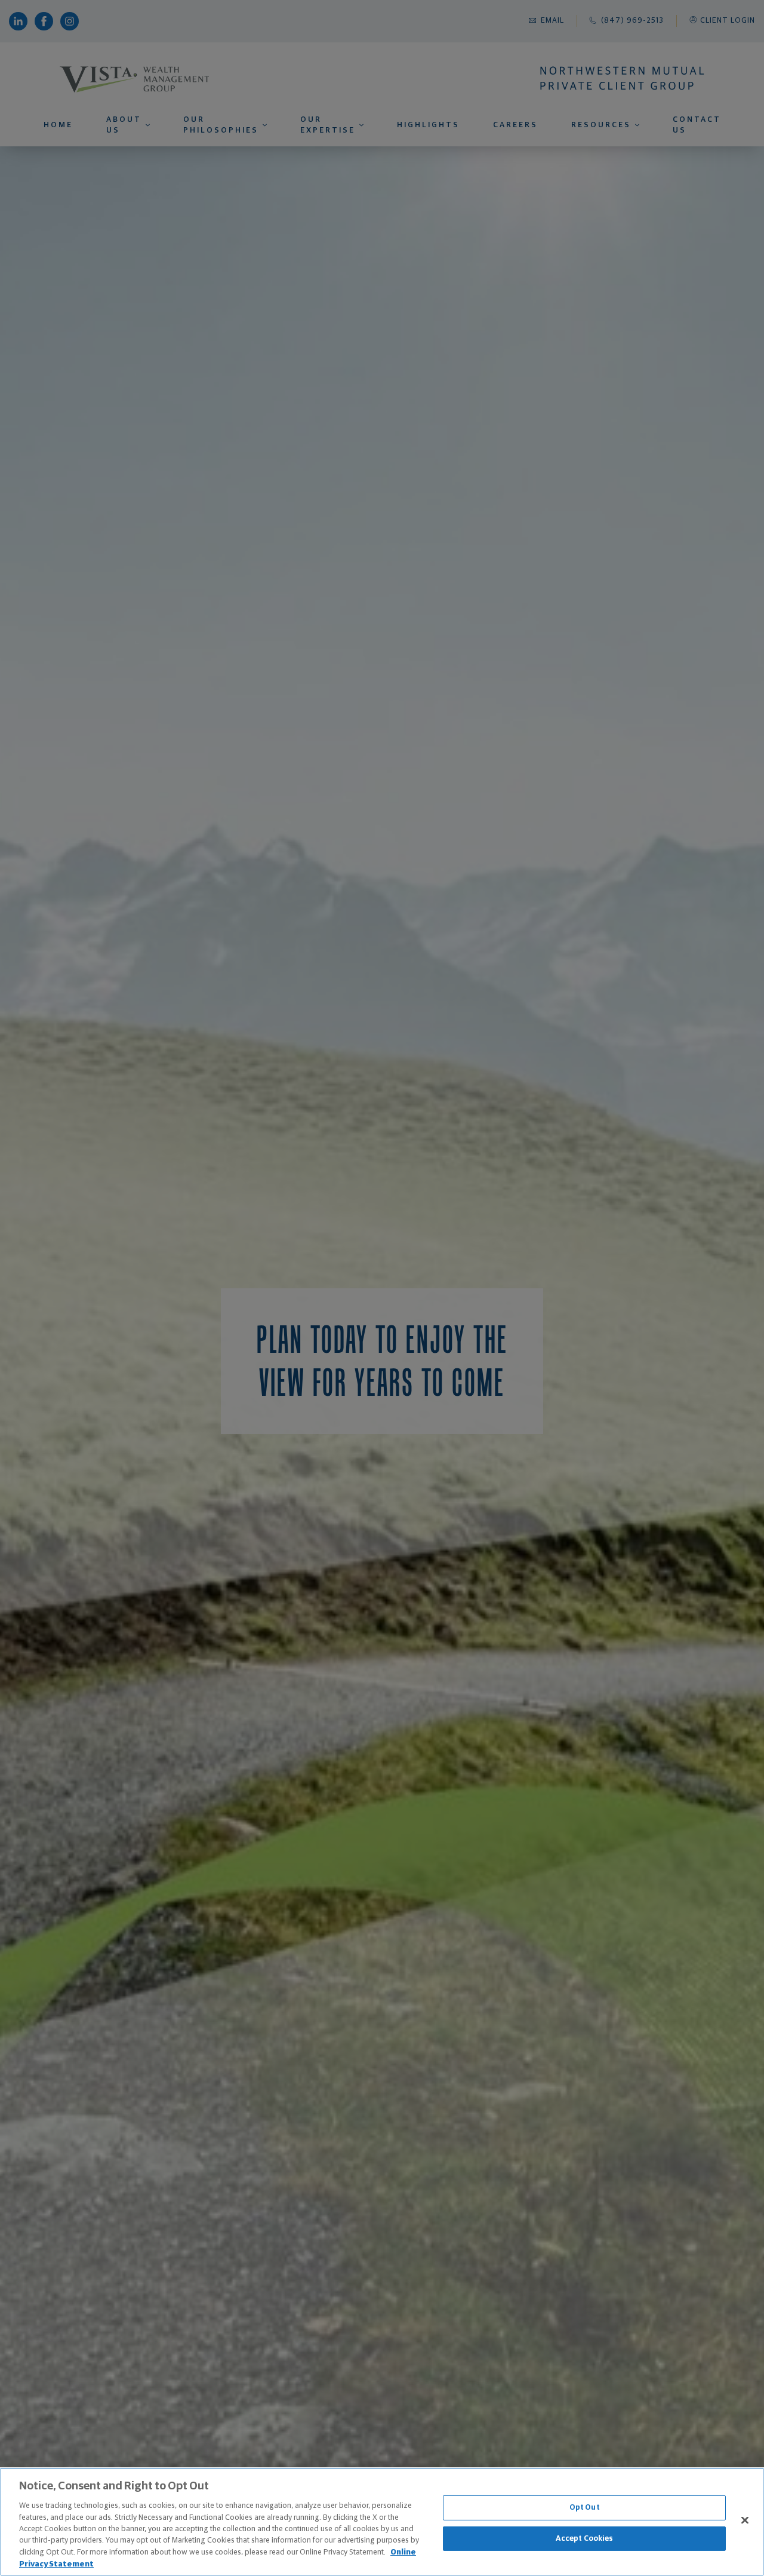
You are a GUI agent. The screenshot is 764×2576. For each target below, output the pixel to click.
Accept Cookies (585, 2538)
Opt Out (585, 2508)
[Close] (745, 2520)
